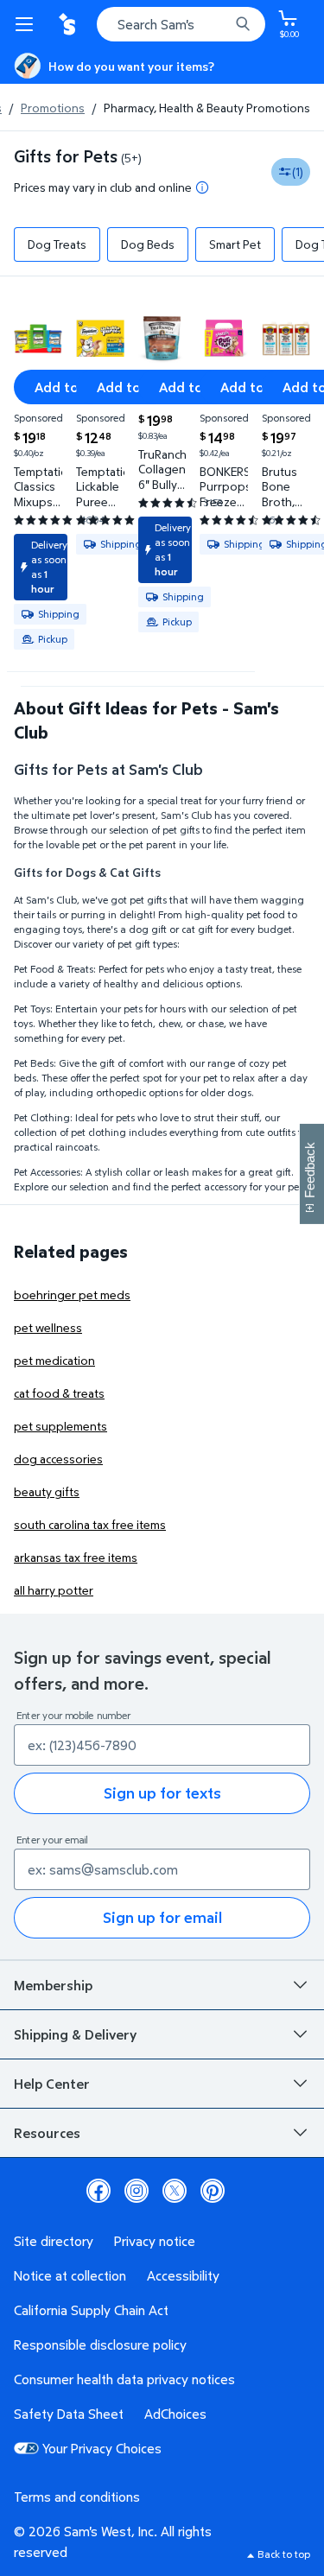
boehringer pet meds (72, 1294)
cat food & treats (59, 1393)
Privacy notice (155, 2241)
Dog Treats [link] (57, 244)
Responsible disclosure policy (100, 2344)
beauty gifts (47, 1491)
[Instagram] (137, 2191)
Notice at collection (70, 2275)
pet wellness (48, 1327)
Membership (53, 1985)
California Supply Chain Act (91, 2310)
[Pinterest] (213, 2191)
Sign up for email (162, 1917)
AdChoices (175, 2414)
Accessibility (183, 2275)
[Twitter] (175, 2191)
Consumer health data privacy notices (124, 2379)
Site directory (54, 2241)
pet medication (54, 1360)
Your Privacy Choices (102, 2448)
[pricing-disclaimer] (202, 187)
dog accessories (58, 1459)
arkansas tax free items (76, 1557)
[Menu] (28, 24)
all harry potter (54, 1590)
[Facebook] (98, 2191)
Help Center (52, 2084)
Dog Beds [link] (148, 244)
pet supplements (60, 1426)
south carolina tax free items (90, 1524)
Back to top (284, 2554)
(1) (298, 171)
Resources (47, 2133)
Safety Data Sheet (69, 2414)
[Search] (243, 24)
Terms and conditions (77, 2497)
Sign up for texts (162, 1793)
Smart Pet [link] (235, 244)
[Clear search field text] (220, 24)
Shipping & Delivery (75, 2034)
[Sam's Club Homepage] (69, 24)
